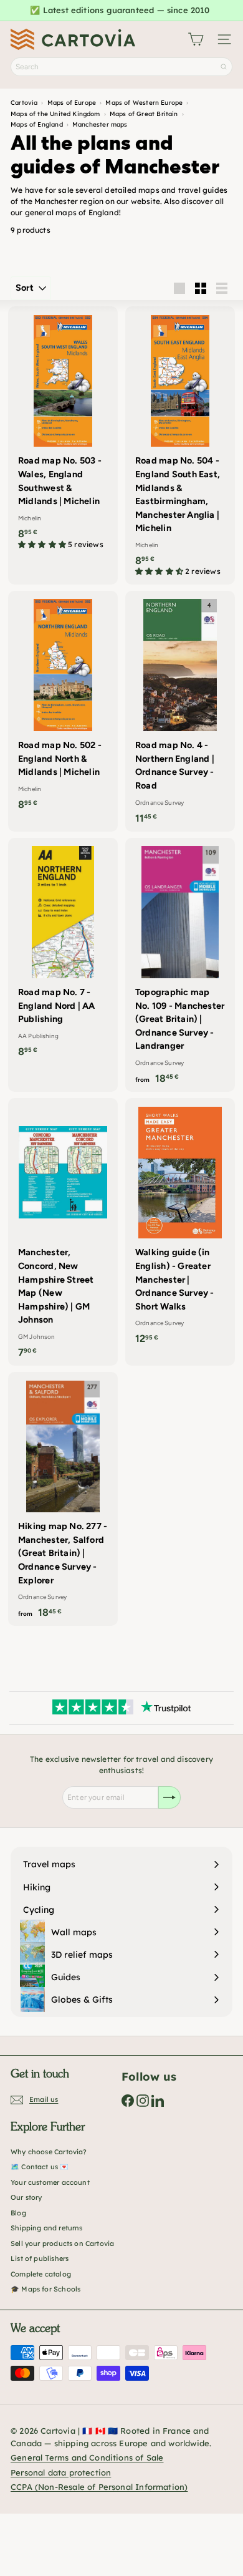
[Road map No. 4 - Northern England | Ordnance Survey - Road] (180, 711)
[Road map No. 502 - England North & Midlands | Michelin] (63, 704)
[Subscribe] (169, 1797)
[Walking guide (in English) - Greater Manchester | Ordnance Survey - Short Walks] (180, 1225)
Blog (18, 2213)
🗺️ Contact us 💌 (40, 2167)
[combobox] (121, 67)
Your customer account (50, 2182)
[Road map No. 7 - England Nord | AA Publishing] (63, 951)
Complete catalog (41, 2274)
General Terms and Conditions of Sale (87, 2457)
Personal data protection (61, 2472)
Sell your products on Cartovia (62, 2243)
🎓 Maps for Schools (45, 2289)
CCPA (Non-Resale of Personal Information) (99, 2487)
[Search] (224, 67)
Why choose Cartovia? (49, 2152)
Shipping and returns (47, 2228)
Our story (26, 2197)
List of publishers (40, 2258)
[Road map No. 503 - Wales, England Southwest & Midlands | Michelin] (63, 432)
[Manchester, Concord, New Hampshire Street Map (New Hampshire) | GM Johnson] (63, 1232)
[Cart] (196, 39)
